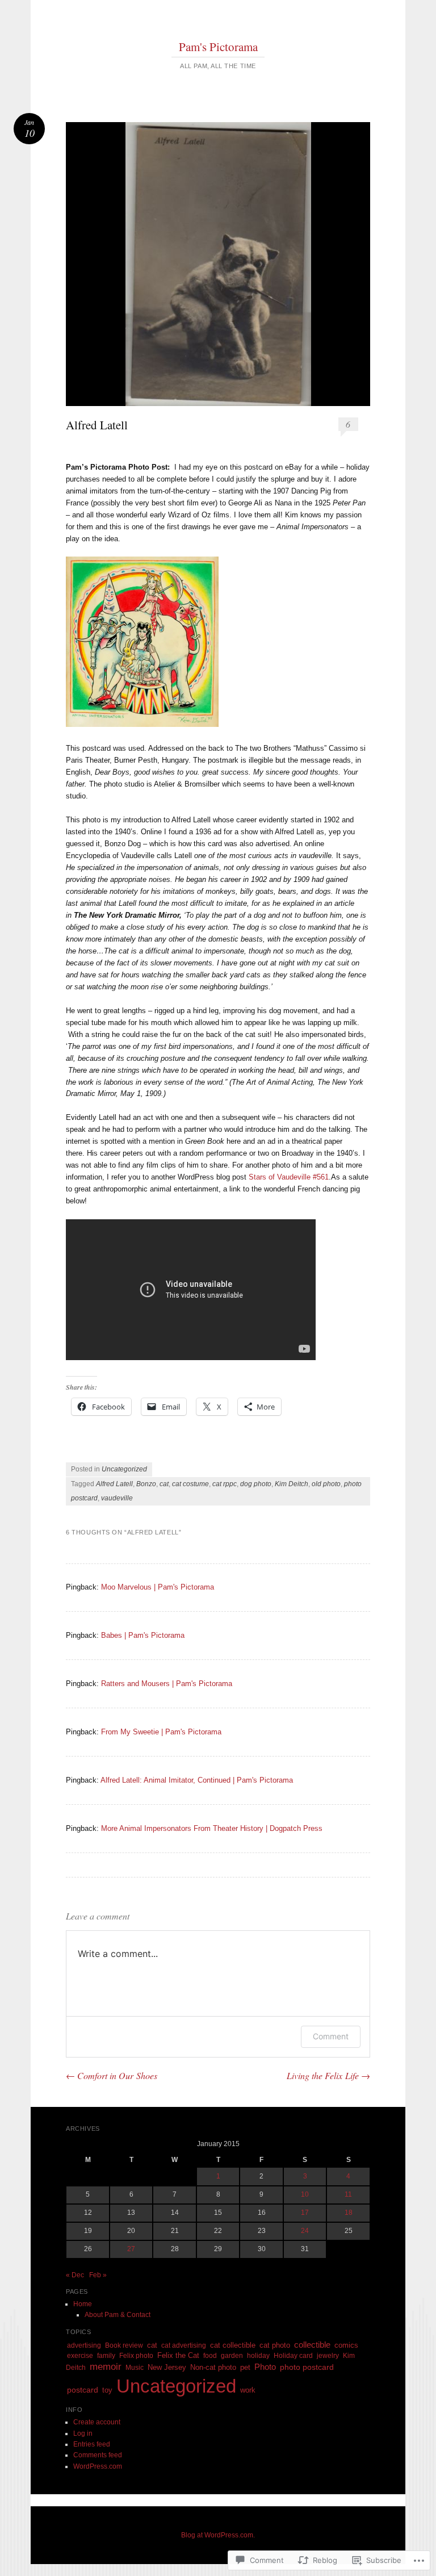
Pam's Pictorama (218, 47)
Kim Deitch (292, 1484)
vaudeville (117, 1498)
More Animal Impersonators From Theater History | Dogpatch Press (212, 1828)
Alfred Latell (114, 1484)
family (106, 2356)
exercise (80, 2356)
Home (83, 2304)
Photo (265, 2367)
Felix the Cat (178, 2355)
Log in (83, 2433)
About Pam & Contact (118, 2315)
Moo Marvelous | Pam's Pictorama (158, 1587)
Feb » (98, 2275)
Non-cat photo (213, 2367)
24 (305, 2231)
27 (131, 2249)
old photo (326, 1484)
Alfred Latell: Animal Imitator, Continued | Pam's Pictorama (197, 1780)
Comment (331, 2036)
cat (164, 1484)
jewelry (328, 2356)
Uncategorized (124, 1469)
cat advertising (184, 2345)
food (210, 2356)
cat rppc (225, 1484)
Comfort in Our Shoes (112, 2075)
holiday (258, 2356)
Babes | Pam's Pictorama (143, 1635)
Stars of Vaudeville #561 (289, 1177)
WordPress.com (98, 2466)
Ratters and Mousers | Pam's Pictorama (167, 1684)
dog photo (256, 1484)
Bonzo (146, 1484)
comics (346, 2345)
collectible (312, 2345)
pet (245, 2368)
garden (232, 2356)
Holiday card (293, 2356)
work (248, 2390)
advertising (84, 2345)
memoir (106, 2367)
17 (305, 2213)
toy (107, 2390)
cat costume (190, 1484)
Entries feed (92, 2444)
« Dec (75, 2275)
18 (349, 2213)
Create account (97, 2422)
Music (135, 2368)
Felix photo (136, 2356)
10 (305, 2194)
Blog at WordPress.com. (218, 2535)
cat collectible (233, 2345)
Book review (124, 2345)
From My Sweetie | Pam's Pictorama (161, 1732)
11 (348, 2194)
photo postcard (307, 2367)
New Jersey (167, 2367)
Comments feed (98, 2455)
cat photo (275, 2345)
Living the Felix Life (328, 2075)
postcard (83, 2390)
